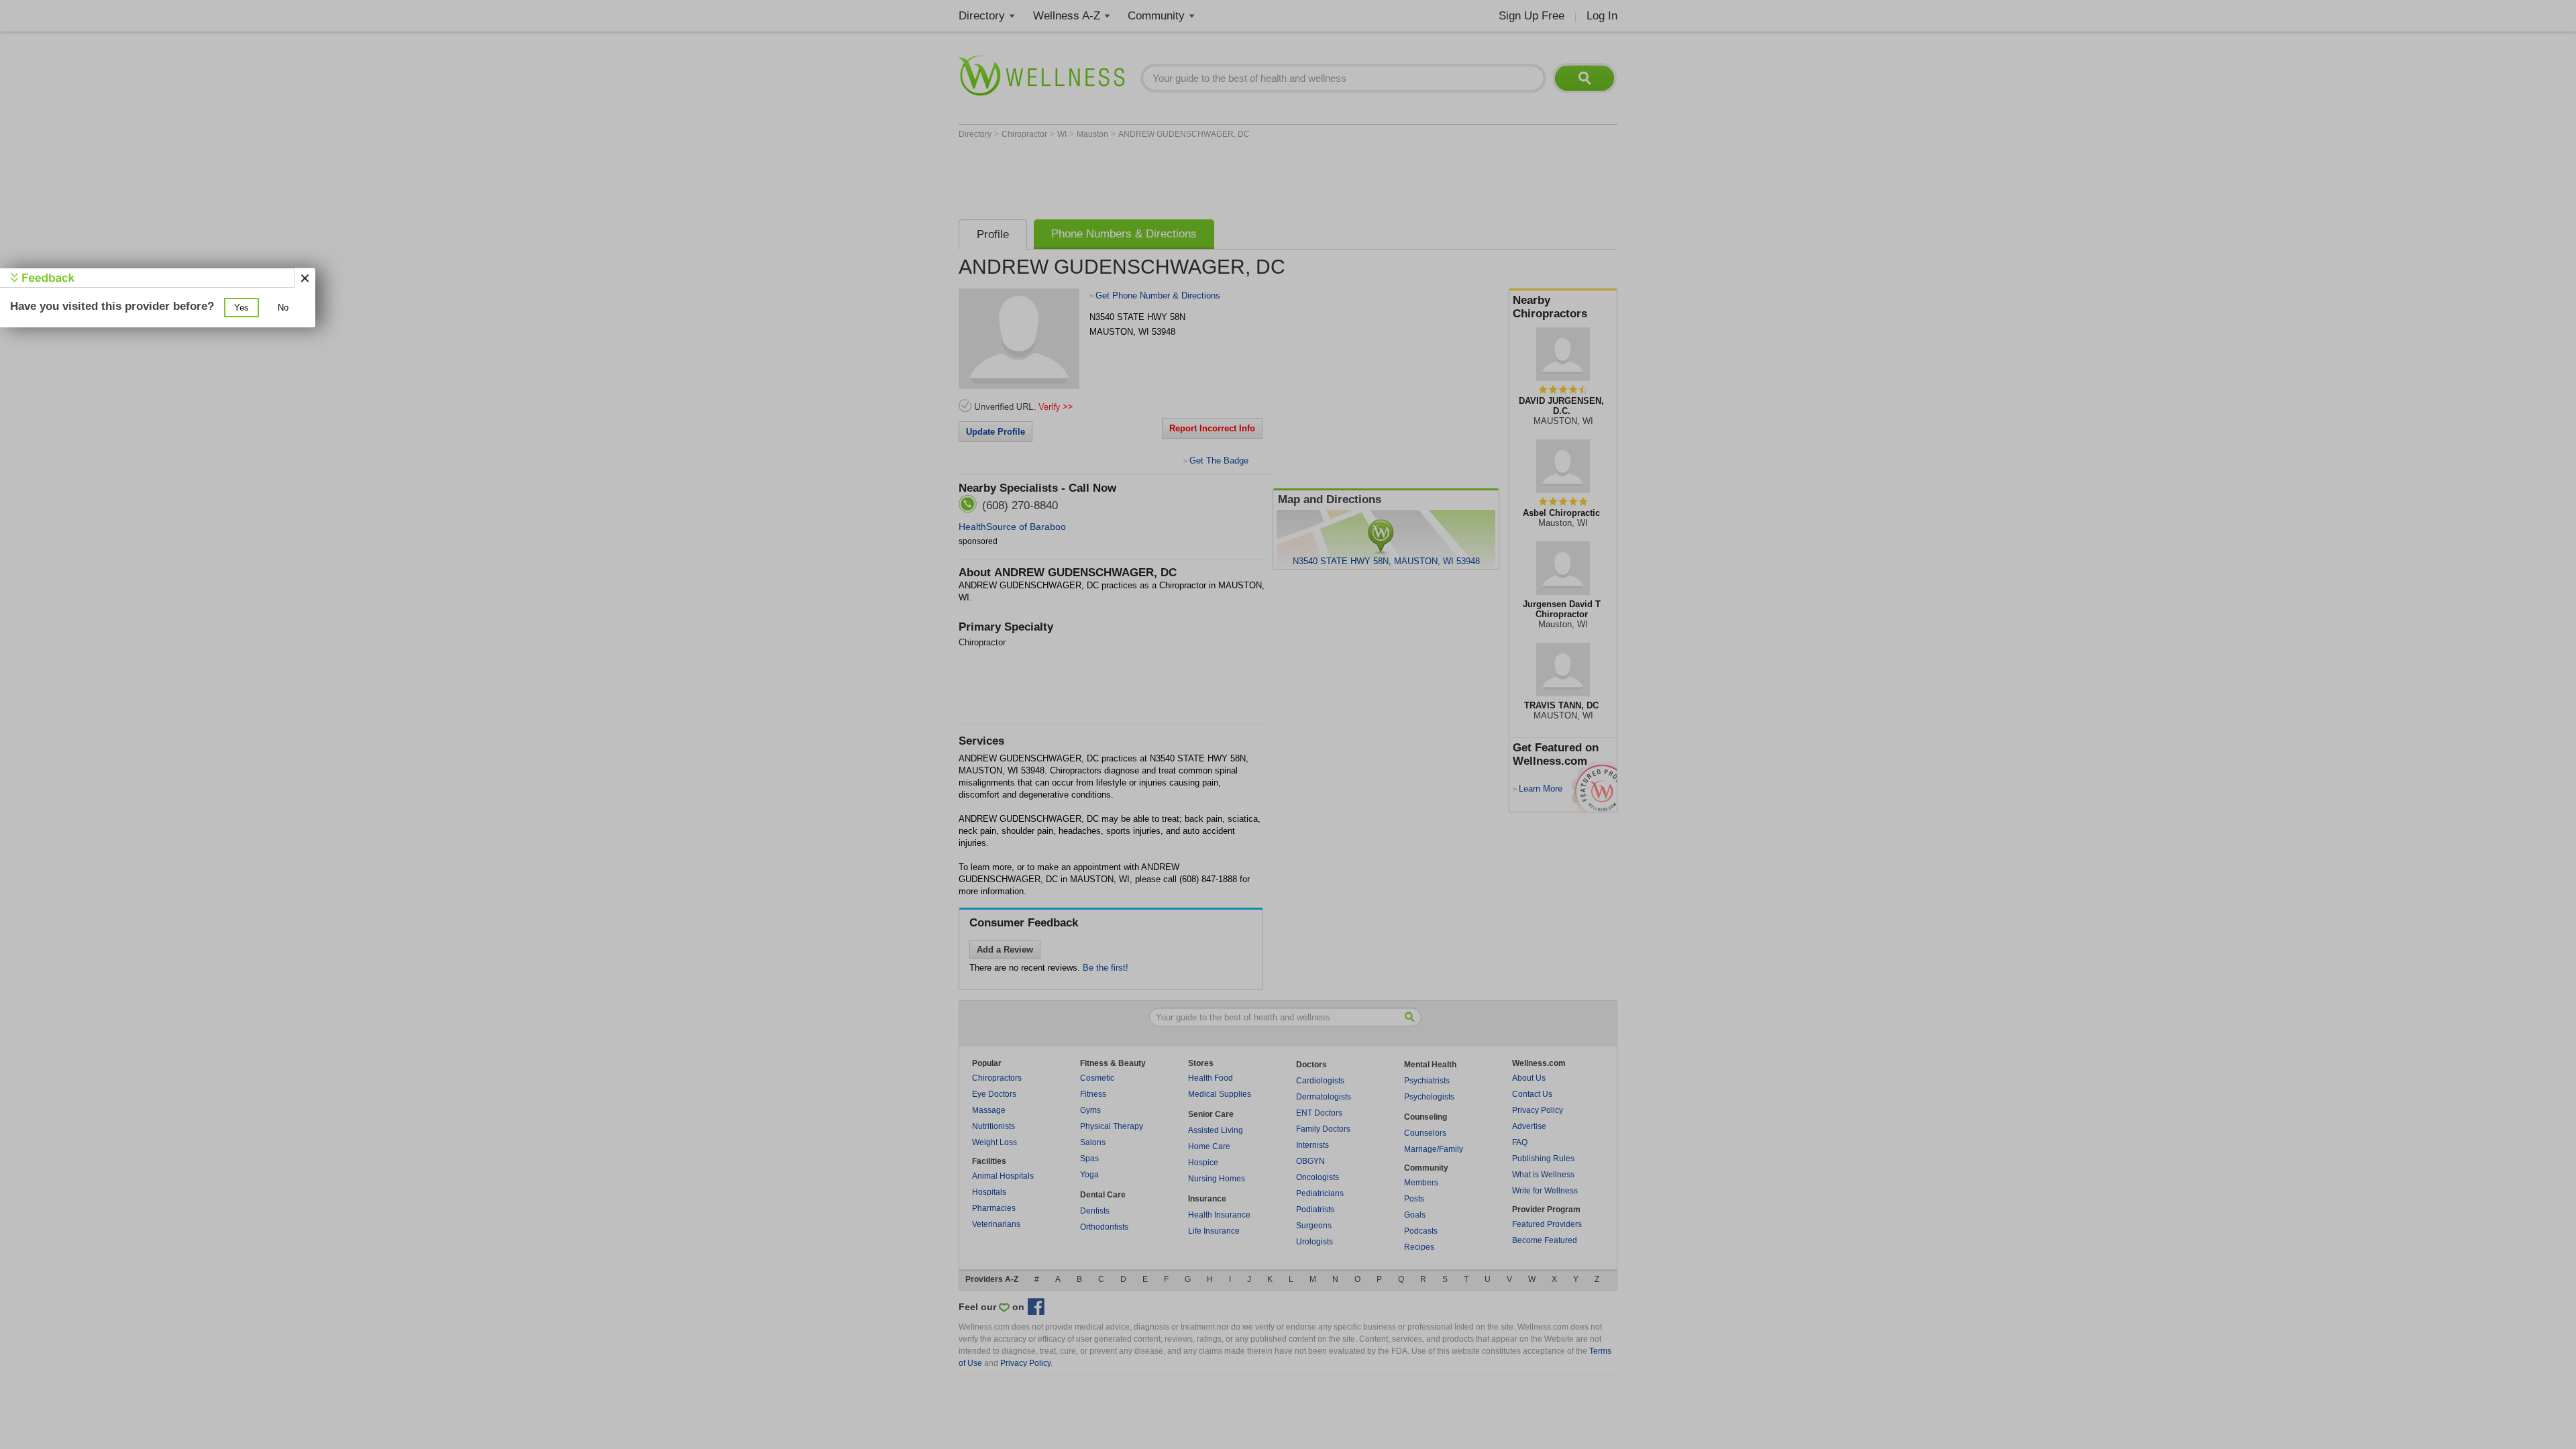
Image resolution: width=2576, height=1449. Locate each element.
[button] (241, 308)
